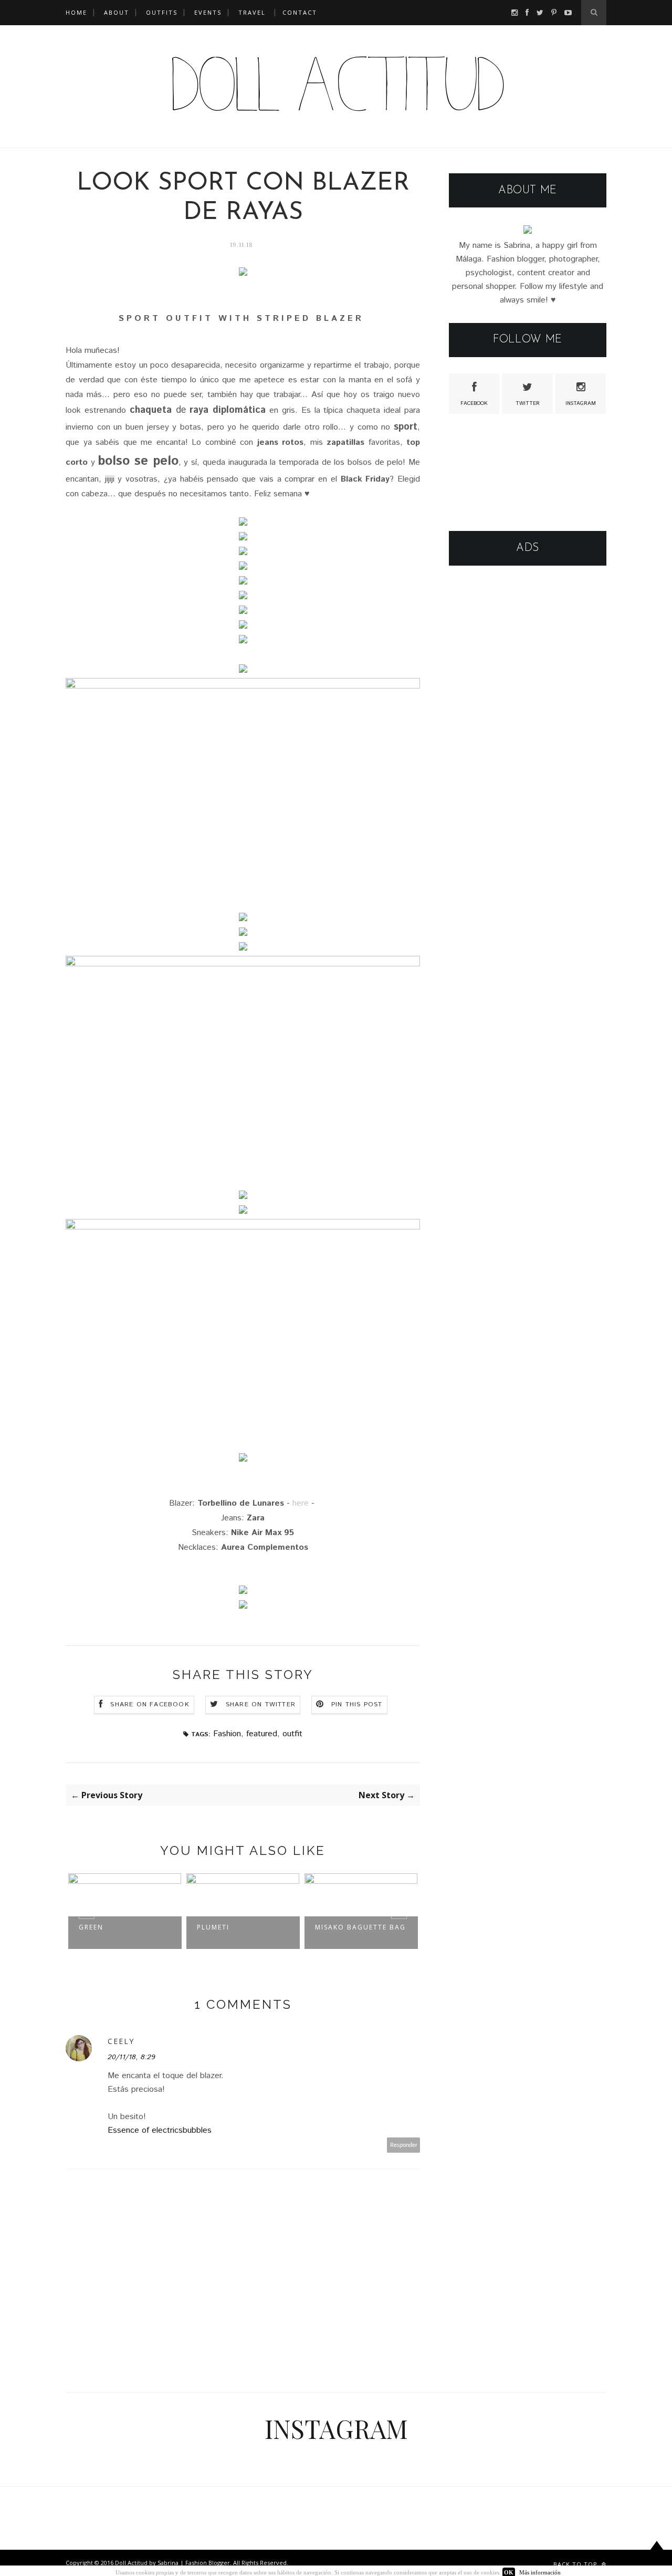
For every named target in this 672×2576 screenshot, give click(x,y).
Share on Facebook (150, 1704)
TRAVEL (252, 12)
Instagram (581, 403)
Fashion (227, 1734)
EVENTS (208, 12)
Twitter (528, 403)
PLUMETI (213, 1927)
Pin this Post (357, 1704)
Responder (404, 2145)
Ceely (121, 2041)
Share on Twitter (261, 1704)
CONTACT (300, 12)
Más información (540, 2572)
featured (262, 1734)
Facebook (474, 403)
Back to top (576, 2564)
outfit (292, 1734)
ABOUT (117, 12)
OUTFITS (162, 12)
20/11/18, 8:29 (132, 2057)
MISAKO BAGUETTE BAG (360, 1927)
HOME (76, 12)
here (301, 1503)
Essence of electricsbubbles (160, 2130)
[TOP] (657, 2556)
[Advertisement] (528, 739)
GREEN (91, 1927)
